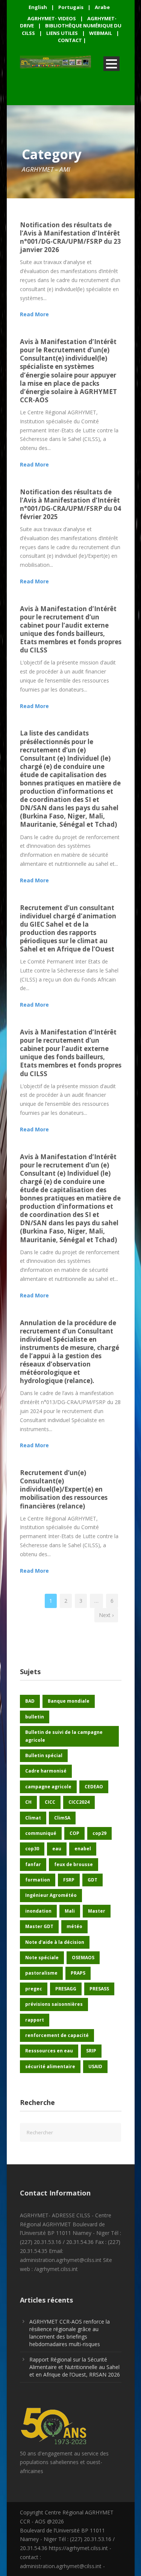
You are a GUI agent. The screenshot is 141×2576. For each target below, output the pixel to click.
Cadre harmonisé (46, 1771)
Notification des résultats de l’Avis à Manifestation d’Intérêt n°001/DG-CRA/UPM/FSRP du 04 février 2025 (70, 504)
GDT (92, 1880)
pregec (34, 1989)
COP (74, 1833)
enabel (83, 1849)
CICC (50, 1802)
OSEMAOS (83, 1958)
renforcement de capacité (57, 2035)
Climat (33, 1818)
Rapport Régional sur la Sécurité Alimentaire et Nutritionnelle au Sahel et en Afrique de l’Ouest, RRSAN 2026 (75, 2367)
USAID (95, 2066)
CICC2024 (79, 1802)
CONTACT (70, 40)
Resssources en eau (49, 2051)
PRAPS (78, 1973)
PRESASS (99, 1989)
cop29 (99, 1833)
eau (57, 1849)
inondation (38, 1911)
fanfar (33, 1864)
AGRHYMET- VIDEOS (52, 18)
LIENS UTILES (62, 33)
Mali (70, 1911)
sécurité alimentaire (50, 2066)
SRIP (91, 2051)
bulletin (35, 1717)
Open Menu (111, 64)
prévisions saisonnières (54, 2004)
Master (97, 1911)
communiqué (41, 1833)
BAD (30, 1701)
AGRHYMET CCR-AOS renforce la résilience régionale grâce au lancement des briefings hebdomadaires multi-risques (70, 2333)
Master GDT (39, 1926)
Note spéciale (42, 1958)
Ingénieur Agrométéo (51, 1895)
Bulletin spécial (44, 1755)
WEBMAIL (101, 33)
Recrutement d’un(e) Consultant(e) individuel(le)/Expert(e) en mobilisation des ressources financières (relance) (64, 1489)
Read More (34, 314)
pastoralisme (41, 1973)
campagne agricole (48, 1787)
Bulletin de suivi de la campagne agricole (64, 1736)
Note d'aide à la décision (55, 1942)
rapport (35, 2020)
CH (28, 1802)
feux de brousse (74, 1864)
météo (74, 1926)
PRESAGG (66, 1989)
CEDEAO (94, 1787)
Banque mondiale (69, 1701)
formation (38, 1880)
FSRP (69, 1880)
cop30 (32, 1849)
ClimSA (62, 1818)
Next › (106, 1615)
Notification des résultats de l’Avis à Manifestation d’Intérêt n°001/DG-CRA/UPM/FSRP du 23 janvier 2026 (70, 237)
